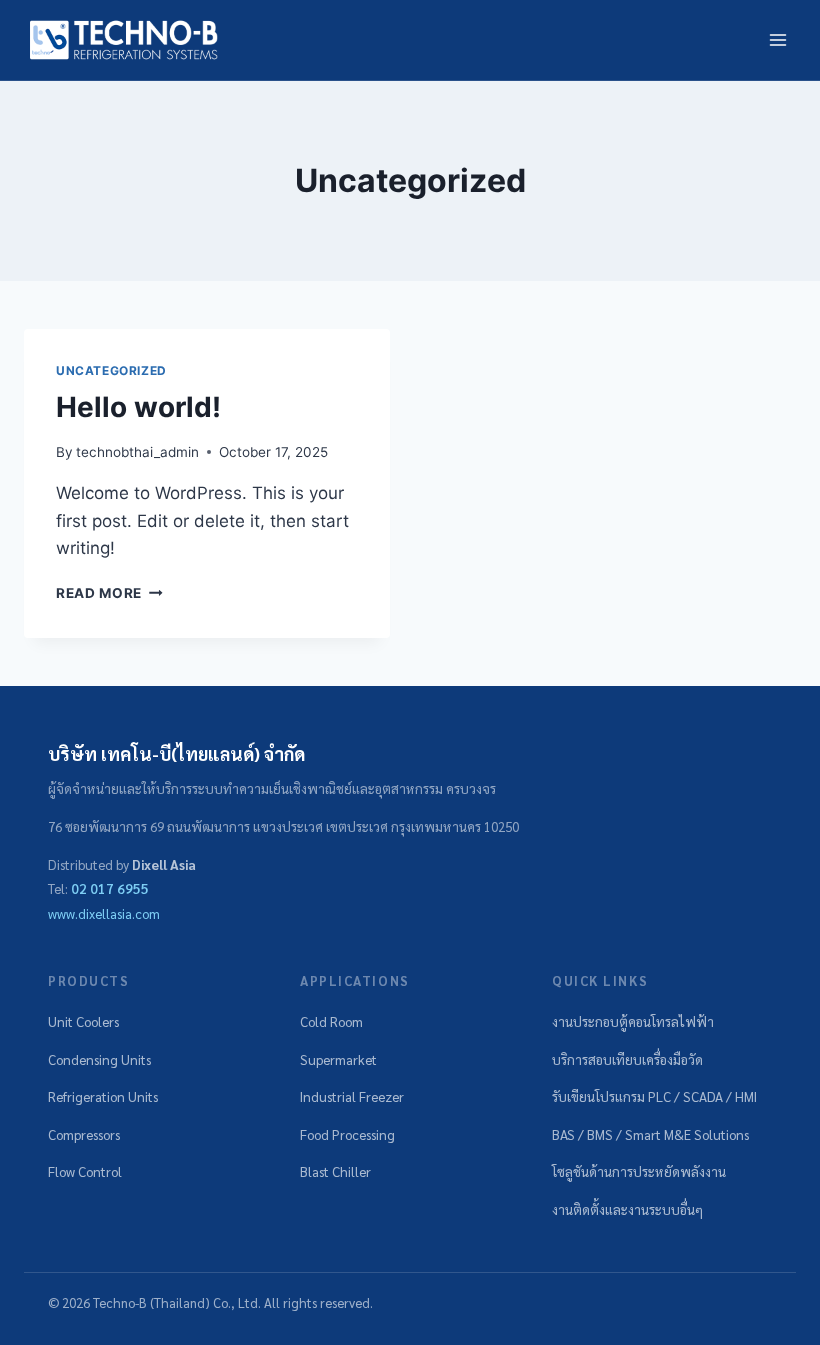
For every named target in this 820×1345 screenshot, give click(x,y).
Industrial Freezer (352, 1096)
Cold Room (331, 1021)
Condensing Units (99, 1059)
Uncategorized (111, 370)
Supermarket (338, 1059)
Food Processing (347, 1134)
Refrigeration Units (103, 1096)
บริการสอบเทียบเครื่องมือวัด (627, 1059)
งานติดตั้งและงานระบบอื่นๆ (627, 1209)
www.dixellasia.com (104, 913)
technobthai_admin (137, 452)
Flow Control (85, 1171)
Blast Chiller (335, 1171)
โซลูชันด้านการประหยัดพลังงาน (639, 1171)
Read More (109, 593)
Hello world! (138, 407)
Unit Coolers (83, 1021)
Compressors (84, 1134)
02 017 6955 (110, 888)
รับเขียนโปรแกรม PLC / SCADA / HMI (654, 1096)
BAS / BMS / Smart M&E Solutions (650, 1134)
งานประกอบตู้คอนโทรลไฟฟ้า (633, 1021)
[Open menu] (777, 39)
